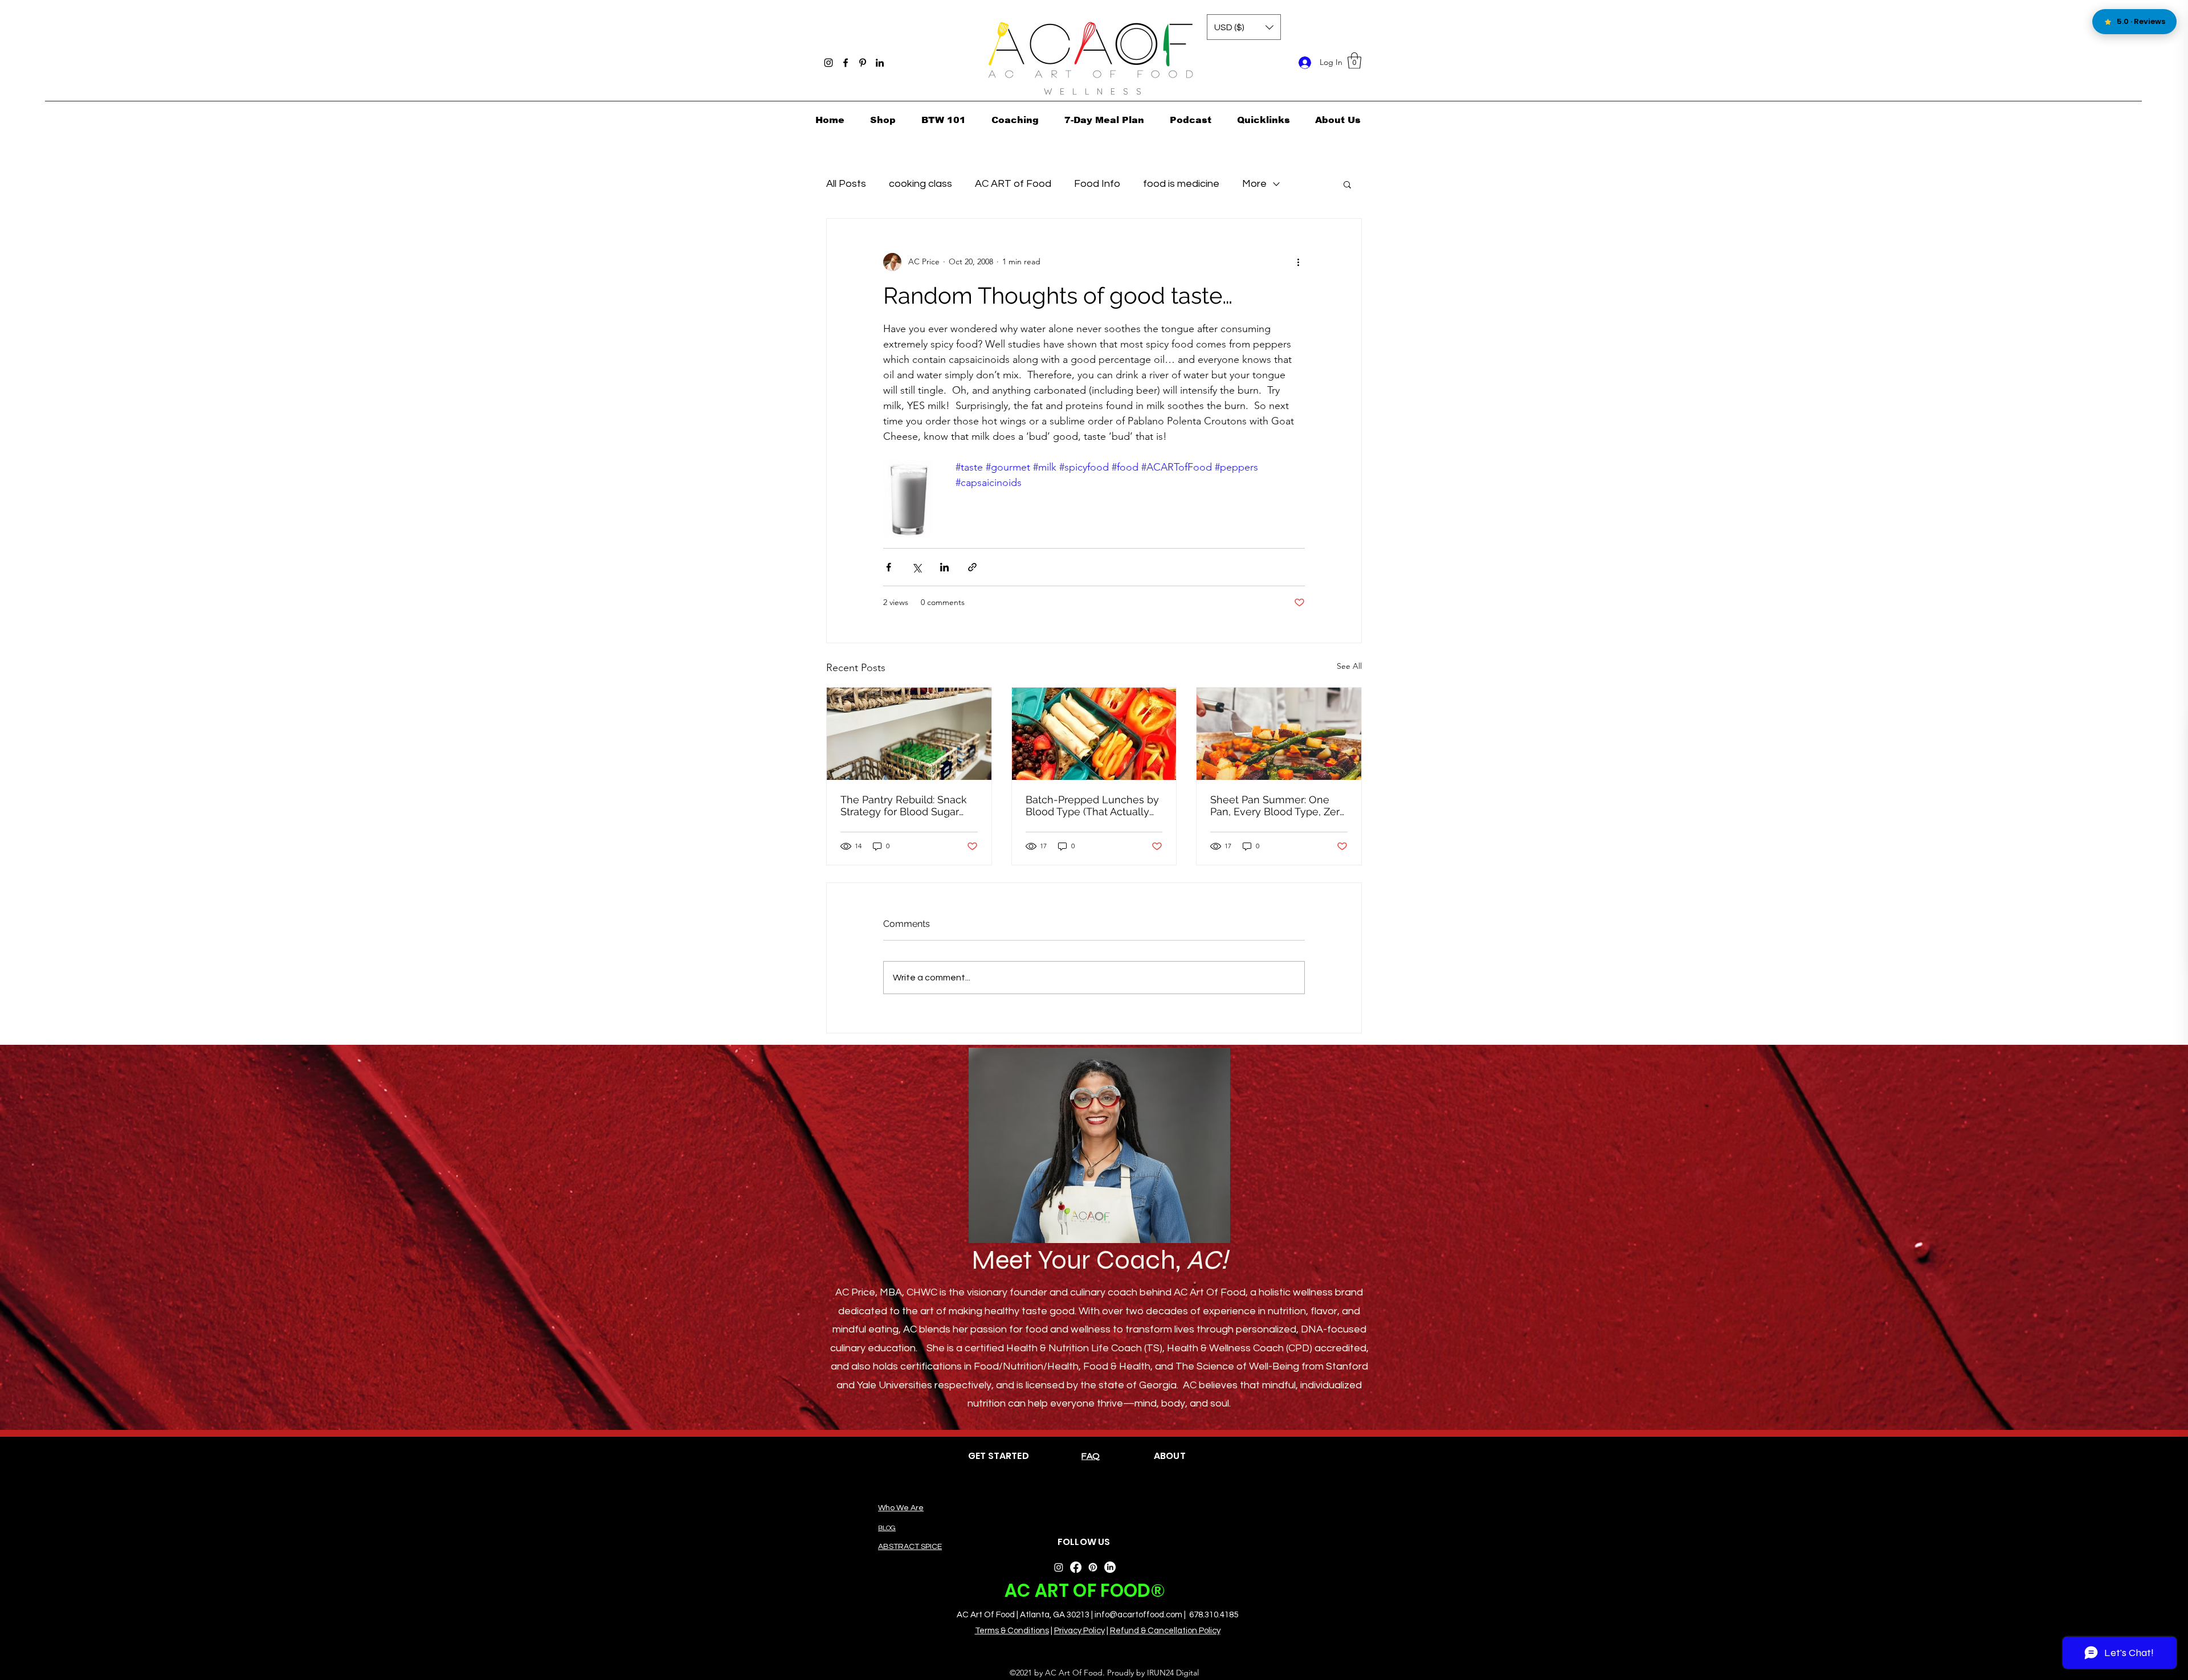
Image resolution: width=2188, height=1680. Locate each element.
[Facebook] (846, 63)
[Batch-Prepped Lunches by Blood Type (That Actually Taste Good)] (1094, 734)
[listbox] (1244, 27)
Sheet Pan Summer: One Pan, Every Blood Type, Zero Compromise (1278, 806)
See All (1349, 666)
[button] (1354, 61)
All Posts (846, 184)
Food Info (1097, 184)
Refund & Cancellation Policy (1165, 1631)
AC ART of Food (1013, 184)
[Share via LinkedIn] (944, 567)
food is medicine (1181, 184)
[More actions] (1298, 262)
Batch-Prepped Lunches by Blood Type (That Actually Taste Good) (1092, 806)
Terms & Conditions (1012, 1631)
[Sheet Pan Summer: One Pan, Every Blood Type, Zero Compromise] (1279, 734)
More (1254, 184)
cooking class (920, 184)
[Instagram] (828, 63)
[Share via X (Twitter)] (917, 567)
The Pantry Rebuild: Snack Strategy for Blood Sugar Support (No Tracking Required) (904, 806)
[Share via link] (972, 567)
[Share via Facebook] (889, 567)
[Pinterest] (863, 63)
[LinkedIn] (880, 63)
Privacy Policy (1079, 1631)
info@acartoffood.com (1138, 1615)
